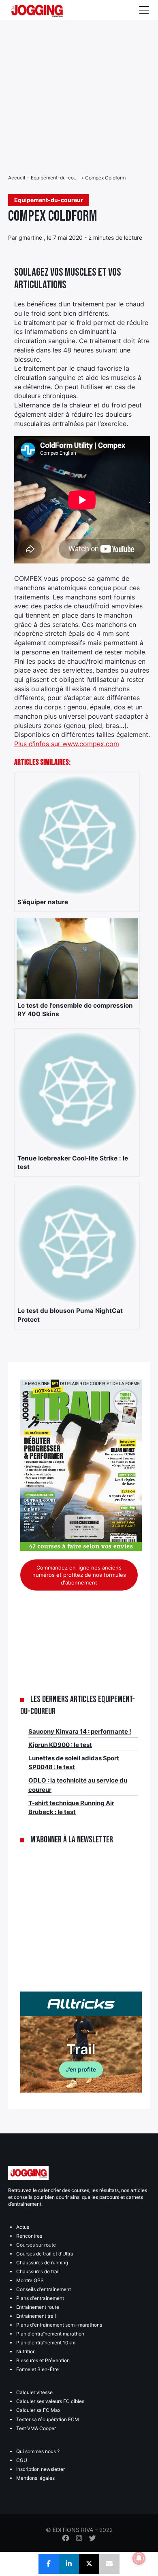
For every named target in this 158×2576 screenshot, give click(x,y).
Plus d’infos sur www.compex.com (67, 744)
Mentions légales (35, 2478)
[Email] (109, 2564)
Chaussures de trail (38, 2271)
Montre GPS (30, 2280)
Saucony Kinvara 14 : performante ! (80, 1731)
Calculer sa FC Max (38, 2410)
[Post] (89, 2564)
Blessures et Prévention (43, 2360)
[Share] (49, 2564)
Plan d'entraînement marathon (50, 2334)
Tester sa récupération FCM (48, 2419)
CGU (22, 2460)
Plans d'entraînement (40, 2298)
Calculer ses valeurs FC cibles (50, 2401)
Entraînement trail (36, 2316)
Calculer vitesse (34, 2392)
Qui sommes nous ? (38, 2451)
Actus (23, 2227)
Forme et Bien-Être (37, 2369)
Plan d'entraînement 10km (46, 2343)
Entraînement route (38, 2307)
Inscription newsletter (41, 2469)
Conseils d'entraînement (44, 2289)
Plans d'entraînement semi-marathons (59, 2325)
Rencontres (29, 2236)
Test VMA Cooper (36, 2428)
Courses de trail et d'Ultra (45, 2254)
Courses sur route (36, 2245)
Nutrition (26, 2351)
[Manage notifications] (139, 2558)
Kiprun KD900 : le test (60, 1745)
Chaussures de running (42, 2263)
